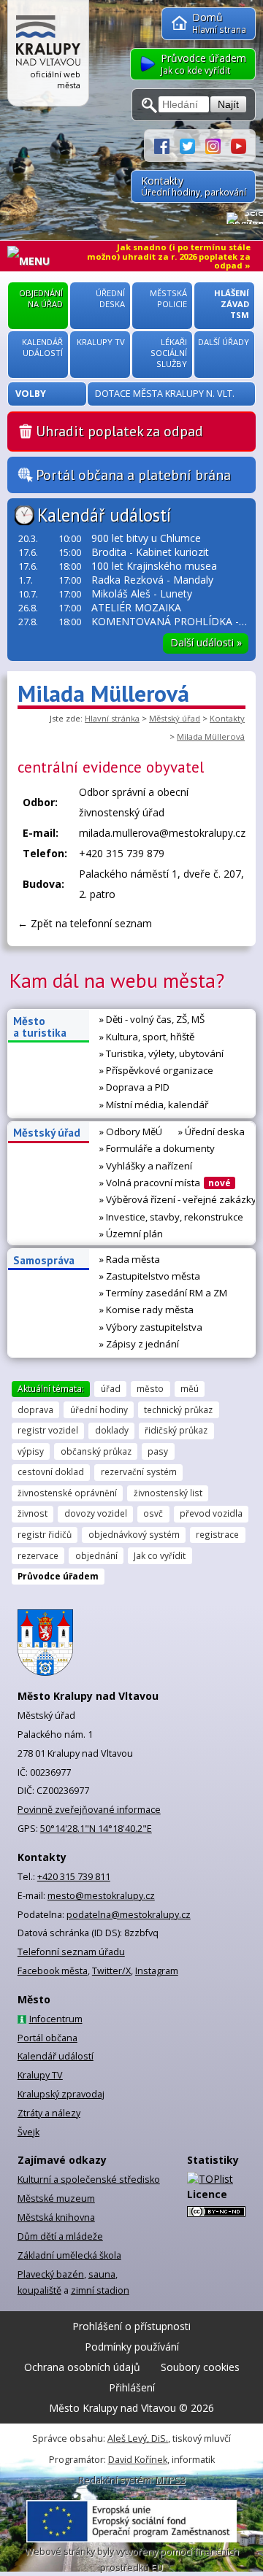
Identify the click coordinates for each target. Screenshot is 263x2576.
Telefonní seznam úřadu (71, 1952)
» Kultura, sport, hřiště (147, 1037)
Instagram (157, 1971)
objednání (96, 1555)
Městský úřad (175, 718)
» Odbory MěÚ (131, 1132)
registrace (217, 1534)
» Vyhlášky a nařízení (146, 1166)
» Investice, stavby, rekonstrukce (171, 1217)
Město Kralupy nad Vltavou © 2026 (131, 2408)
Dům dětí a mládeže (60, 2236)
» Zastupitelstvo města (150, 1276)
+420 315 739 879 (122, 853)
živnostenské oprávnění (67, 1493)
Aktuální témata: (51, 1388)
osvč (153, 1513)
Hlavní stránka (112, 718)
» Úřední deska (211, 1132)
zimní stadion (100, 2290)
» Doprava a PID (134, 1087)
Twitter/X (111, 1971)
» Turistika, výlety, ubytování (161, 1053)
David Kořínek (138, 2460)
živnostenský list (168, 1493)
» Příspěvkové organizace (156, 1070)
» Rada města (130, 1259)
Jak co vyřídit (160, 1555)
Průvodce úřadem (58, 1576)
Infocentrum (56, 2019)
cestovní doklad (51, 1471)
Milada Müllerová (211, 736)
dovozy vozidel (96, 1513)
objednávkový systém (134, 1534)
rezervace (38, 1555)
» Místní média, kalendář (154, 1105)
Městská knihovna (56, 2217)
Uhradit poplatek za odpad (119, 431)
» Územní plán (131, 1234)
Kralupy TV (40, 2075)
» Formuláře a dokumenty (157, 1148)
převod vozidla (211, 1513)
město (150, 1388)
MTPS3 (171, 2480)
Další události (206, 642)
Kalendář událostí (104, 515)
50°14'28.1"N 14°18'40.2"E (96, 1829)
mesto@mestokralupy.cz (101, 1896)
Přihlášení (132, 2387)
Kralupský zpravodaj (61, 2094)
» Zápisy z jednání (139, 1344)
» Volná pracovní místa (165, 1183)
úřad (111, 1388)
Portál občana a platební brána (133, 475)
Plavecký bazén (51, 2274)
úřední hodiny (99, 1409)
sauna (102, 2274)
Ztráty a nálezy (49, 2113)
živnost (33, 1513)
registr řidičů (45, 1534)
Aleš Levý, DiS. (138, 2438)
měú (190, 1388)
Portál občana (47, 2038)
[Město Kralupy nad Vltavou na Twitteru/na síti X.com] (193, 145)
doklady (112, 1430)
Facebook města (53, 1971)
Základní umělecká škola (69, 2255)
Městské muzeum (56, 2198)
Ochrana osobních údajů (82, 2367)
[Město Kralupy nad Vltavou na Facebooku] (167, 145)
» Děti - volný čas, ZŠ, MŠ (152, 1019)
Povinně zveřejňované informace (89, 1810)
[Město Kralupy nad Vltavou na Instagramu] (218, 145)
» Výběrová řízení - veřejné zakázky (178, 1199)
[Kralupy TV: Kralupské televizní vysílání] (239, 145)
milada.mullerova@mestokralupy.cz (162, 833)
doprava (35, 1409)
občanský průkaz (96, 1451)
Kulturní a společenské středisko (89, 2179)
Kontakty (227, 718)
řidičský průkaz (176, 1430)
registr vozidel (48, 1430)
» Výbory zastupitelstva (151, 1327)
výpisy (31, 1451)
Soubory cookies (200, 2367)
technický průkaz (178, 1409)
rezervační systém (139, 1471)
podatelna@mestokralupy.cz (129, 1915)
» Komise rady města (146, 1310)
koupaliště (39, 2290)
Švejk (28, 2132)
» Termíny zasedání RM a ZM (163, 1293)
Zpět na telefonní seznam (91, 923)
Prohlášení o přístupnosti (131, 2326)
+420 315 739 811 (74, 1877)
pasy (158, 1451)
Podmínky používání (132, 2347)
